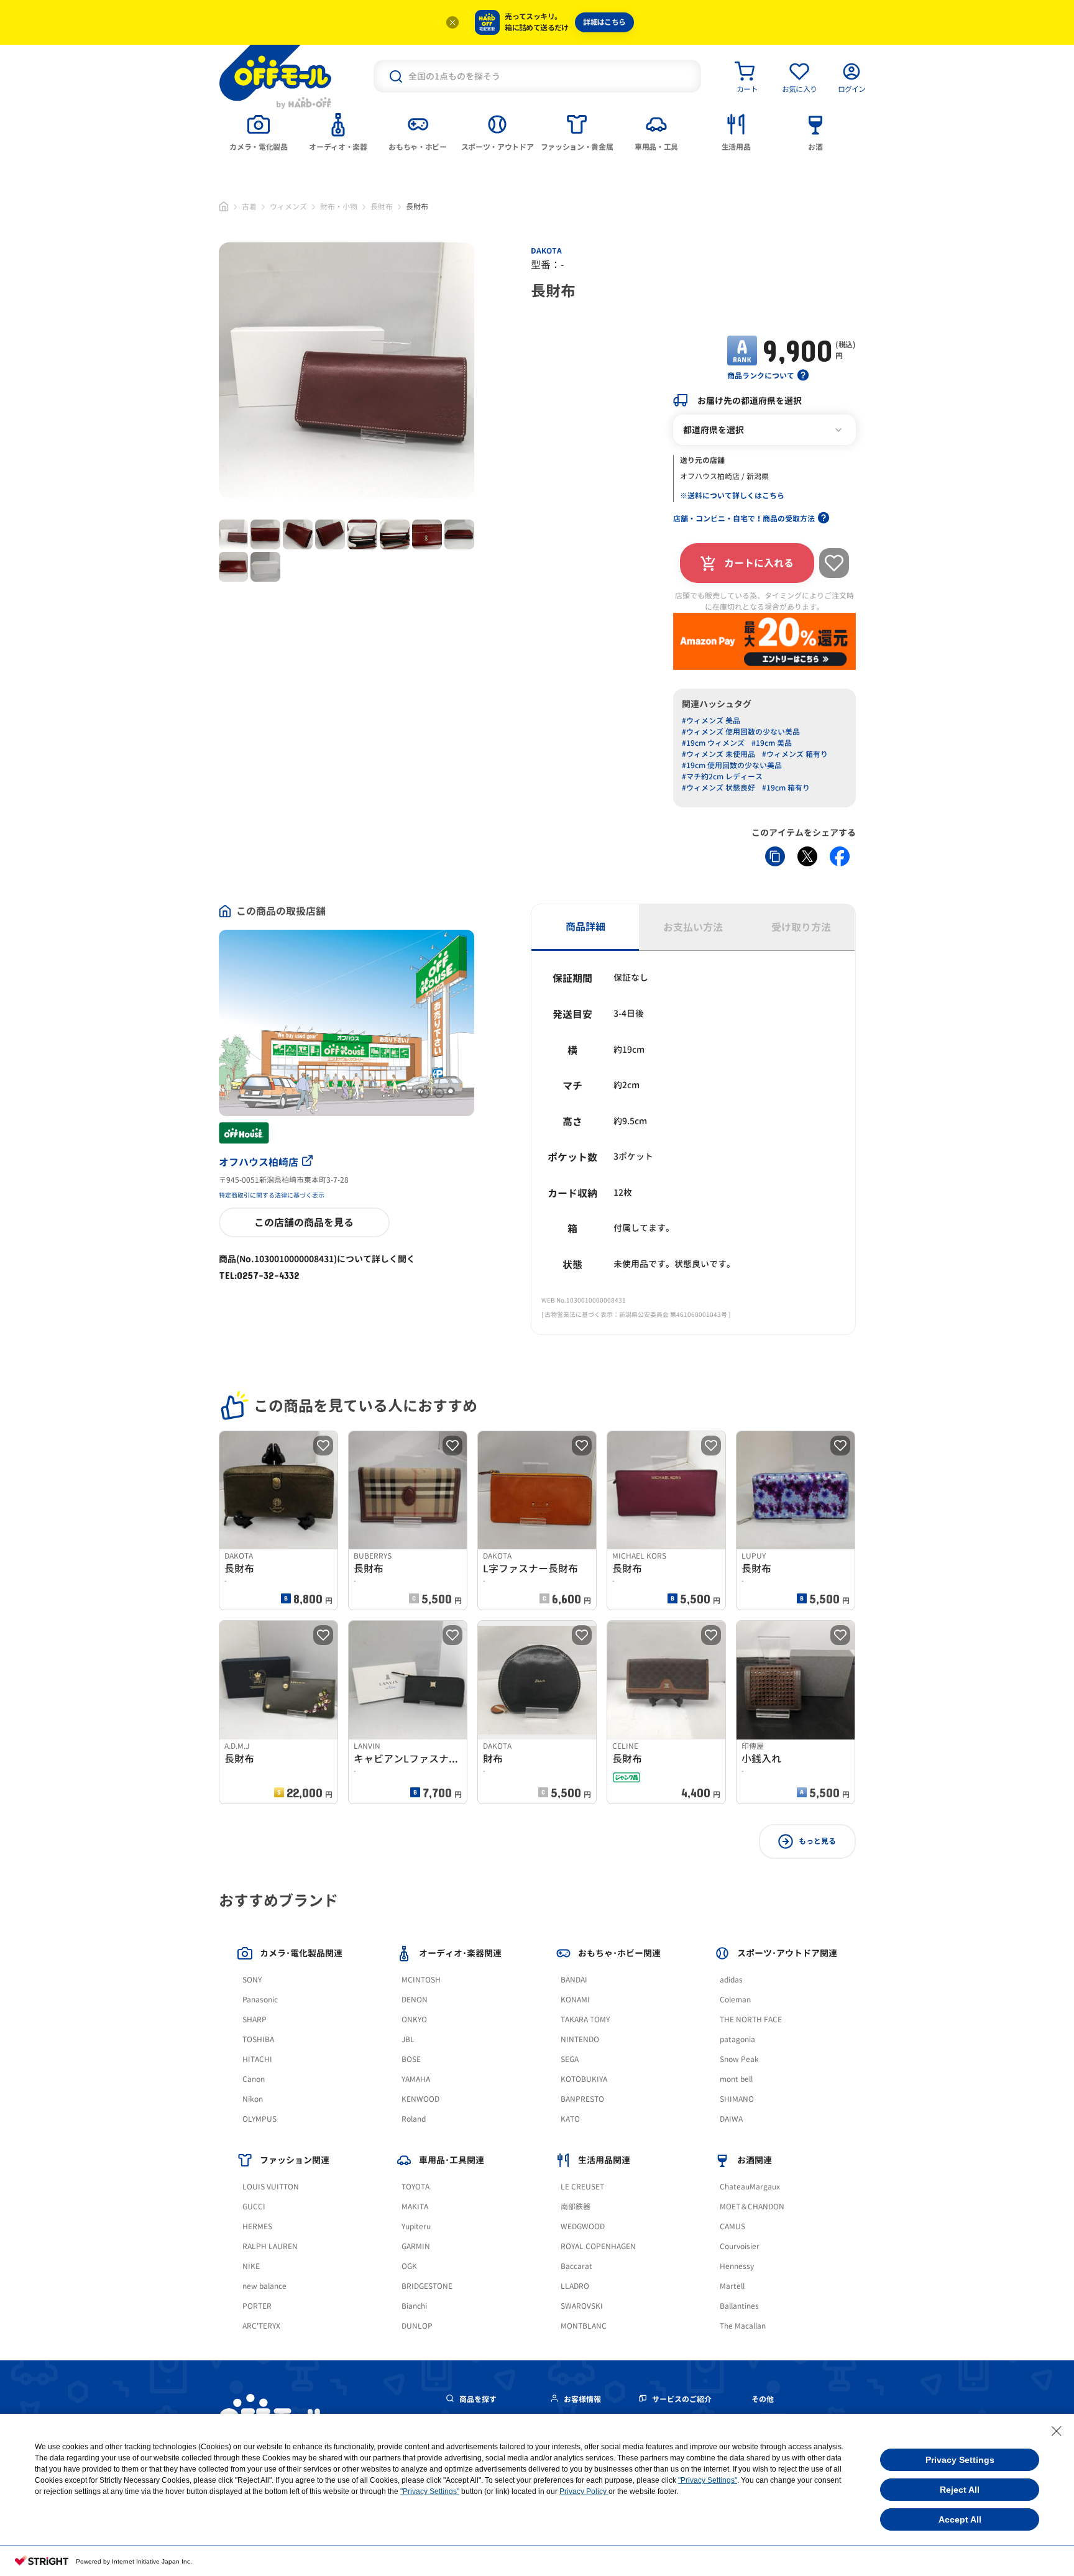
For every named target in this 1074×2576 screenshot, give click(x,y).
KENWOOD (420, 2099)
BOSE (411, 2059)
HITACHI (257, 2059)
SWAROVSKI (582, 2306)
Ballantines (739, 2306)
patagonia (737, 2039)
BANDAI (574, 1980)
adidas (731, 1980)
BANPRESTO (582, 2099)
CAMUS (732, 2226)
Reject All (960, 2490)
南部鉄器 (576, 2207)
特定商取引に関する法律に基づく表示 (272, 1195)
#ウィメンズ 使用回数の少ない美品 (741, 732)
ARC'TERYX (261, 2326)
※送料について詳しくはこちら (732, 496)
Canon (254, 2079)
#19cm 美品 (772, 743)
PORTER (257, 2306)
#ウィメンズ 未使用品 (718, 754)
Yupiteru (416, 2226)
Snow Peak (739, 2059)
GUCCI (254, 2207)
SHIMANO (737, 2099)
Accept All (960, 2519)
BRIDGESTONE (427, 2286)
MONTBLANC (584, 2326)
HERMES (257, 2226)
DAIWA (731, 2119)
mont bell (736, 2079)
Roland (414, 2119)
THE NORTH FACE (751, 2019)
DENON (415, 2000)
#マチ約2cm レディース (722, 777)
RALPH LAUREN (270, 2246)
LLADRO (575, 2286)
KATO (570, 2119)
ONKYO (414, 2019)
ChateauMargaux (750, 2187)
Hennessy (737, 2266)
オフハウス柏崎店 (259, 1162)
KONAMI (575, 2000)
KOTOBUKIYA (584, 2079)
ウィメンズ (288, 207)
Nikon (253, 2099)
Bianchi (414, 2306)
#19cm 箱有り (786, 788)
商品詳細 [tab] (585, 927)
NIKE (251, 2266)
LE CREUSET (582, 2187)
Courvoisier (740, 2246)
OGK (409, 2266)
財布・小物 (339, 207)
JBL (408, 2039)
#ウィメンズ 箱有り (795, 754)
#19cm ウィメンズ (713, 743)
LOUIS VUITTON (271, 2187)
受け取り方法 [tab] (801, 927)
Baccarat (576, 2266)
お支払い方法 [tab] (693, 927)
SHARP (255, 2019)
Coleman (735, 2000)
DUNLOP (417, 2326)
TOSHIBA (258, 2039)
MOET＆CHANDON (752, 2207)
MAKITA (415, 2207)
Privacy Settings (960, 2460)
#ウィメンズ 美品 (711, 721)
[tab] (259, 131)
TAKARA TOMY (585, 2019)
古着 (249, 207)
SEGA (570, 2059)
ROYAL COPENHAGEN (598, 2246)
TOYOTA (415, 2187)
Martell (732, 2286)
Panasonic (260, 2000)
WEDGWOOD (583, 2226)
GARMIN (416, 2246)
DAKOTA (546, 251)
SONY (252, 1980)
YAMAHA (416, 2079)
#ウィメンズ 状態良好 (718, 788)
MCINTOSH (421, 1980)
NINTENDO (580, 2039)
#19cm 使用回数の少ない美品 (732, 765)
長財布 (382, 207)
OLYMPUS (259, 2119)
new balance (264, 2286)
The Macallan (743, 2326)
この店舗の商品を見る (304, 1222)
